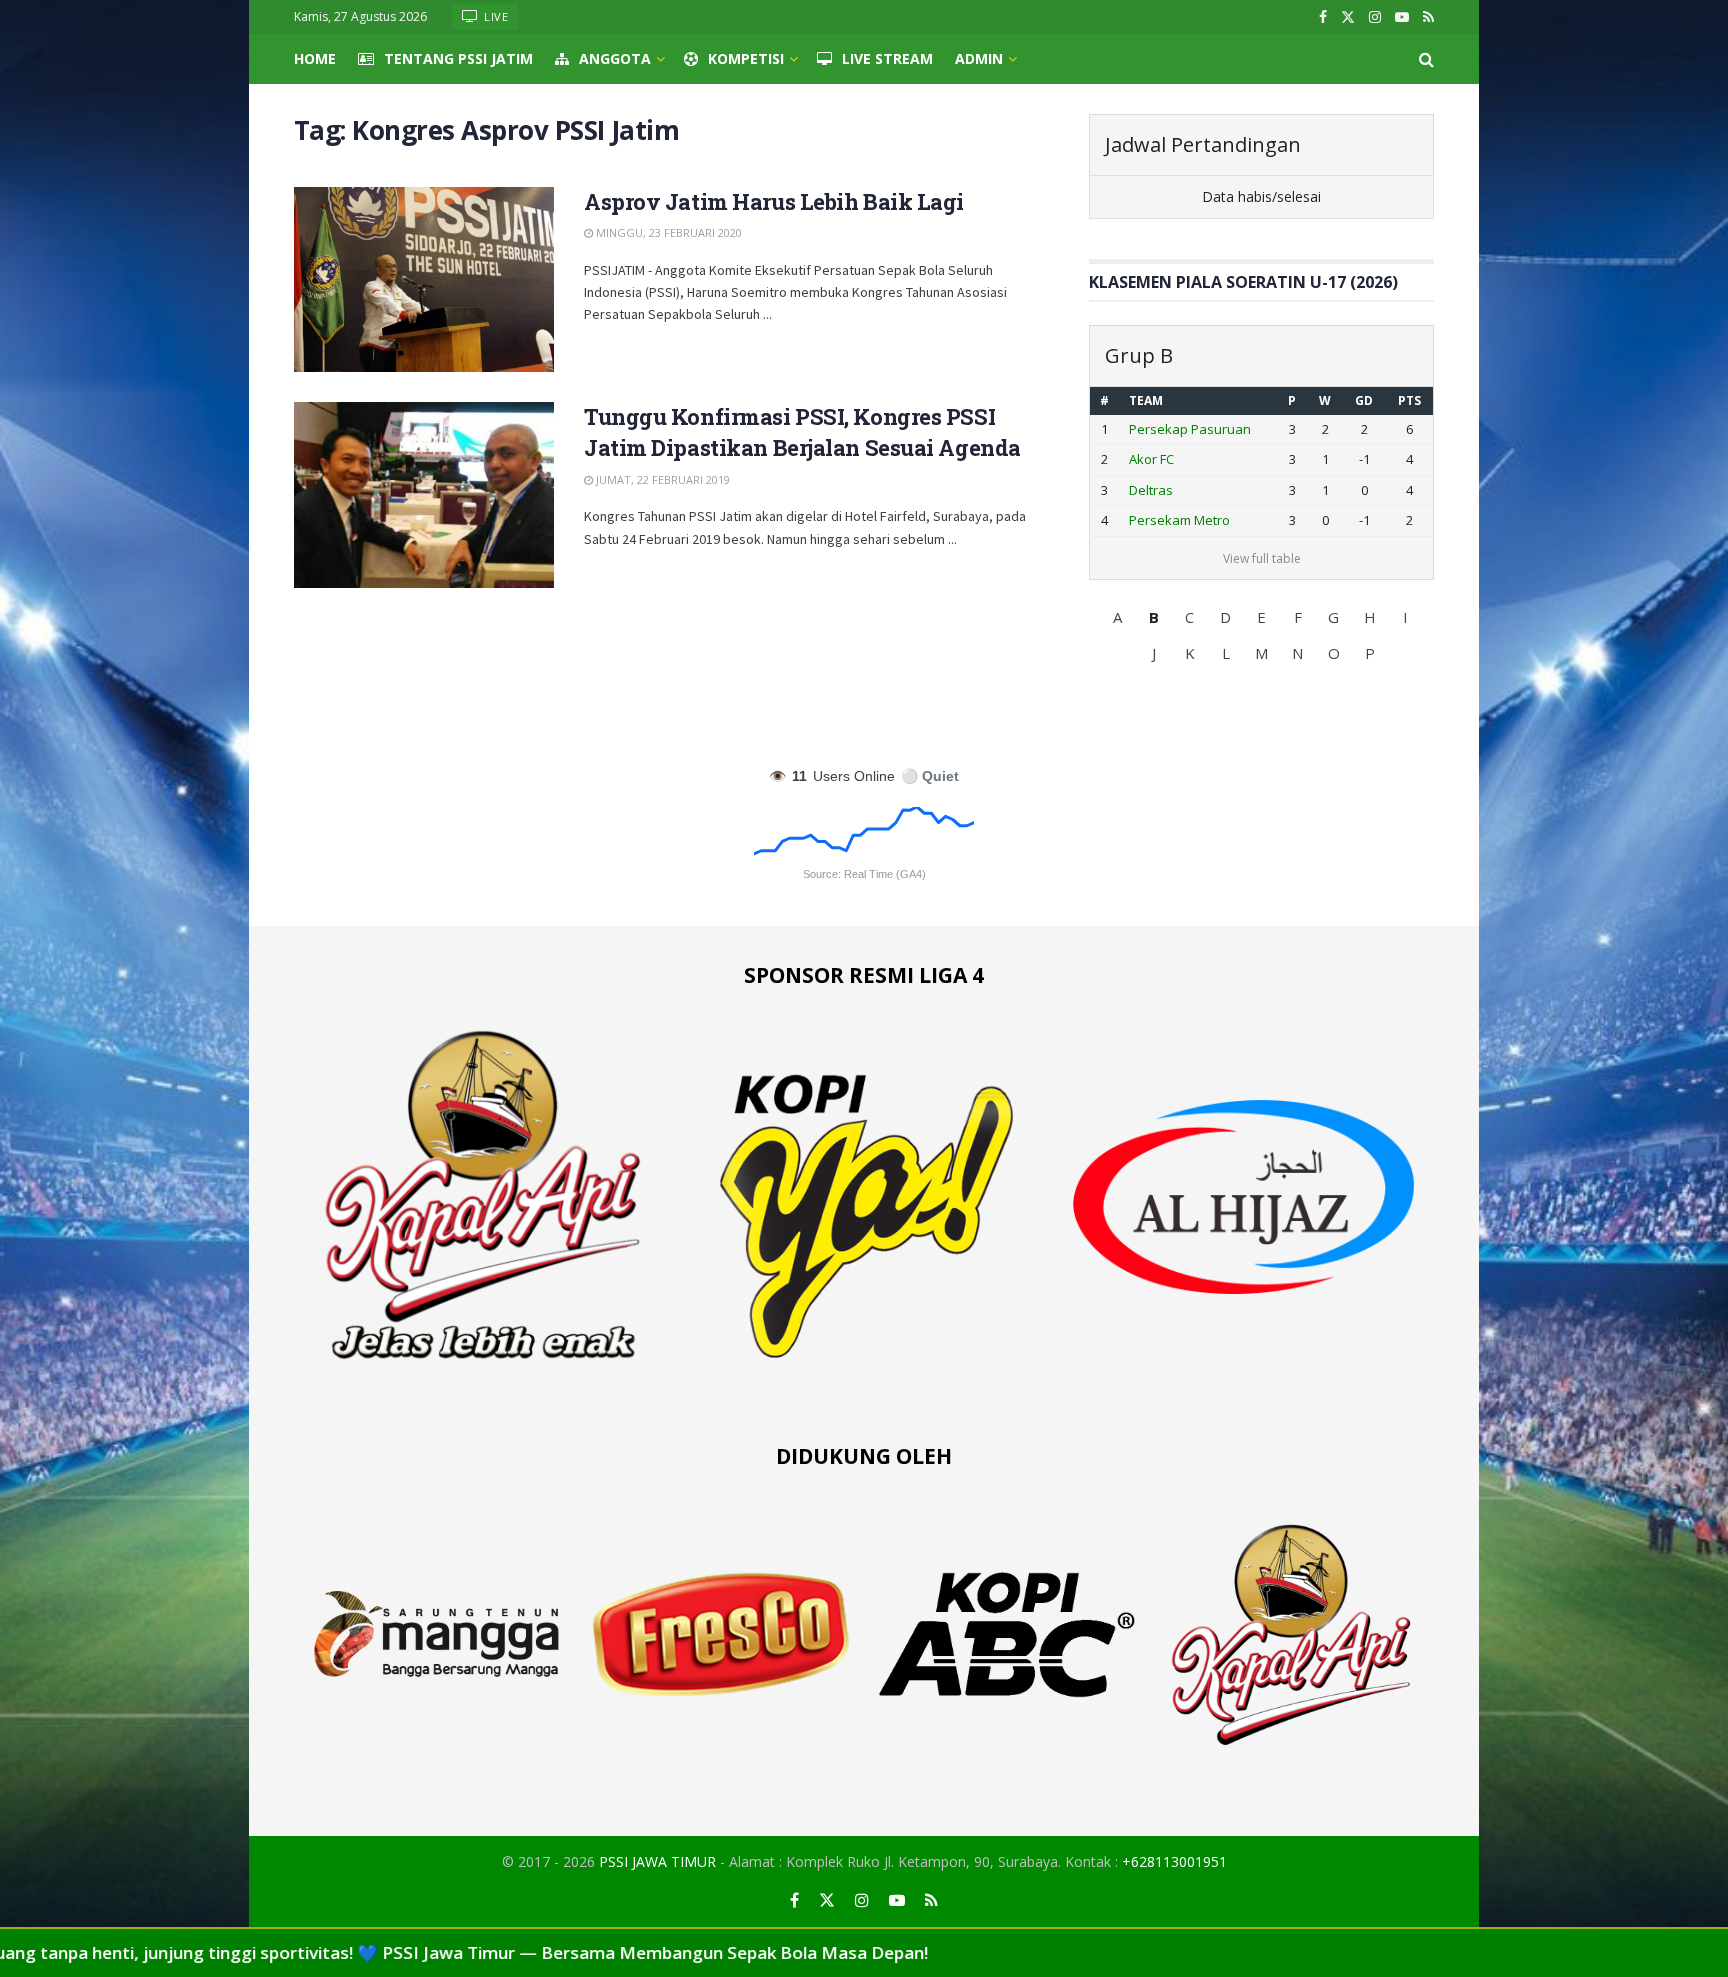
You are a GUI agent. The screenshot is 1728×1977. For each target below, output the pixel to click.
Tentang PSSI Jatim (458, 58)
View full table (1262, 558)
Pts (1409, 400)
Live (495, 16)
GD (1364, 400)
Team (1146, 400)
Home (315, 58)
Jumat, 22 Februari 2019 (661, 479)
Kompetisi (746, 58)
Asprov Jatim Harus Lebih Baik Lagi (774, 201)
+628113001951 (1174, 1861)
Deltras (1151, 490)
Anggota (615, 58)
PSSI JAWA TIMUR (657, 1861)
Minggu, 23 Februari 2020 (667, 232)
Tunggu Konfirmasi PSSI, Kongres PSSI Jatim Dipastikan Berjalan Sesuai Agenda (802, 432)
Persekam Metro (1179, 520)
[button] (1118, 617)
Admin (979, 58)
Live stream (887, 58)
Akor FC (1151, 459)
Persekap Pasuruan (1190, 429)
